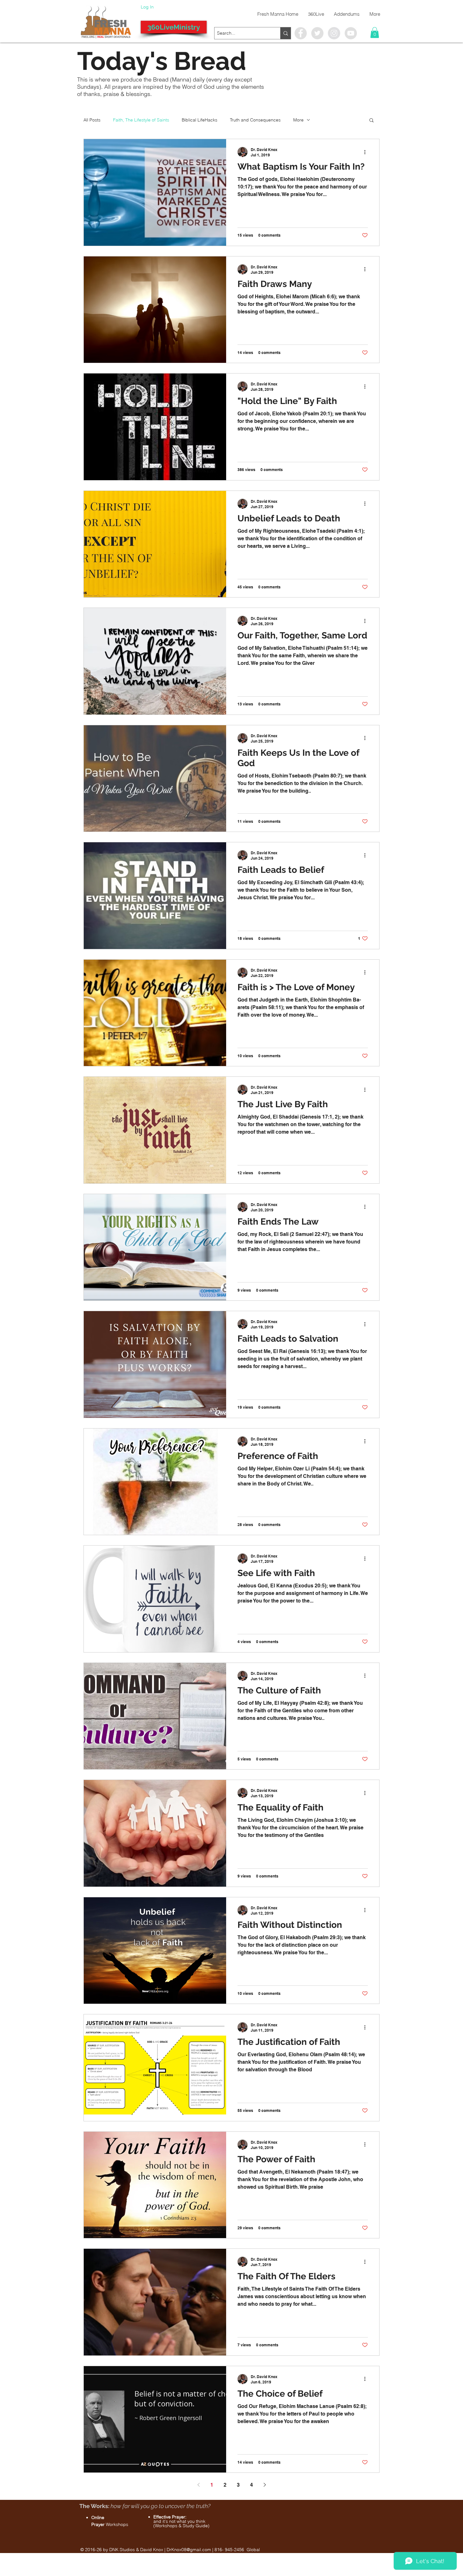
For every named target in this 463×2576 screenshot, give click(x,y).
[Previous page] (198, 2485)
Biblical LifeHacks (200, 120)
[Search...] (286, 33)
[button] (375, 33)
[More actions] (367, 152)
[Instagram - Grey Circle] (334, 33)
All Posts (92, 120)
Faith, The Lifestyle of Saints (141, 120)
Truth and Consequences (255, 120)
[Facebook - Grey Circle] (301, 33)
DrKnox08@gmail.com (189, 2550)
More (298, 120)
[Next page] (265, 2485)
